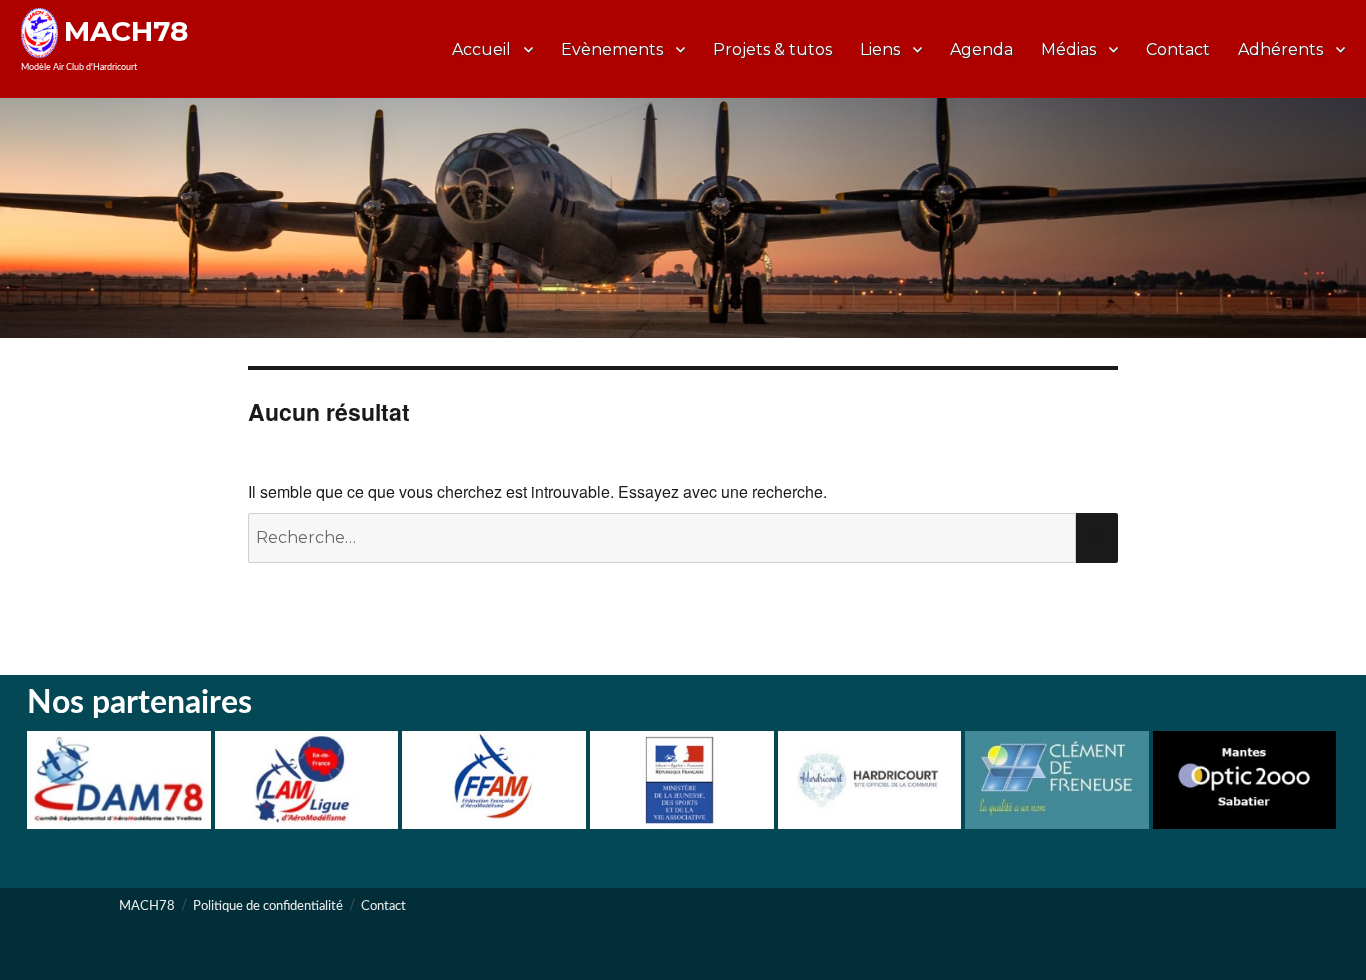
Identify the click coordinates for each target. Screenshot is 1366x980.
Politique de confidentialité (268, 906)
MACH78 (126, 31)
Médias (1068, 49)
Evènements (612, 49)
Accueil (481, 49)
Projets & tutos (772, 49)
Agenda (981, 49)
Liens (880, 49)
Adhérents (1280, 49)
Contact (1178, 49)
